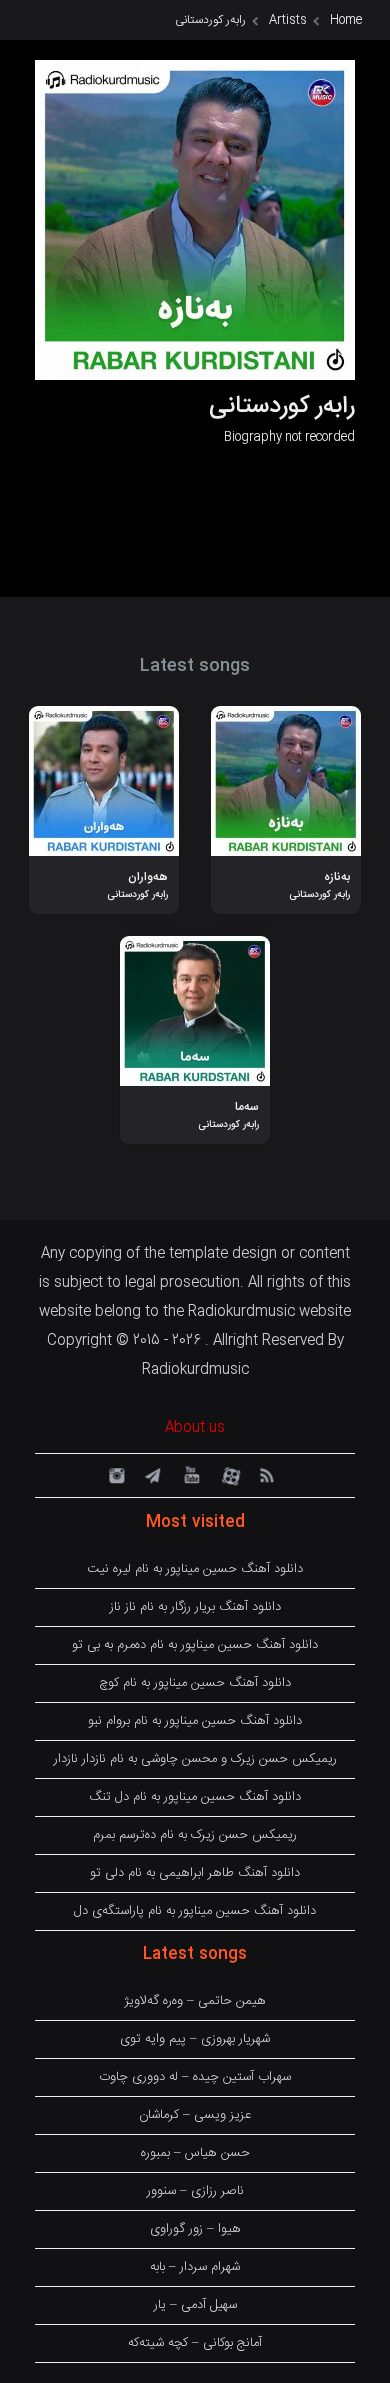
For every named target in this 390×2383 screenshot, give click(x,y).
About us (195, 1428)
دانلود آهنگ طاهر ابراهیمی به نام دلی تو (195, 1873)
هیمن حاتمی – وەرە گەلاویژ (195, 2001)
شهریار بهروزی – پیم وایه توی (195, 2039)
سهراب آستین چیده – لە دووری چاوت (195, 2077)
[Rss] (266, 1474)
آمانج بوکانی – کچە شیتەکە (195, 2343)
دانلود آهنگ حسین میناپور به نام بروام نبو (195, 1721)
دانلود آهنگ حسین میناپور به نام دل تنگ (195, 1797)
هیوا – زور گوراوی (195, 2229)
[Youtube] (190, 1474)
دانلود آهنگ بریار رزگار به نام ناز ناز (195, 1607)
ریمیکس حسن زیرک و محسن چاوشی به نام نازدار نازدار (195, 1759)
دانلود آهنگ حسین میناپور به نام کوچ (195, 1683)
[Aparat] (228, 1474)
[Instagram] (114, 1474)
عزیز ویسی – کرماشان (195, 2115)
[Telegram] (152, 1474)
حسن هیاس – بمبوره (195, 2153)
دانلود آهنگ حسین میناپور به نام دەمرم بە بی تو (195, 1645)
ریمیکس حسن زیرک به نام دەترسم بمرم (195, 1835)
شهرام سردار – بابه (195, 2267)
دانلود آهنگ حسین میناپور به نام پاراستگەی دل (195, 1911)
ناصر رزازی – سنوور (195, 2191)
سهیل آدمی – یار (195, 2305)
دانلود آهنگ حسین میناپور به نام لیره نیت (195, 1569)
